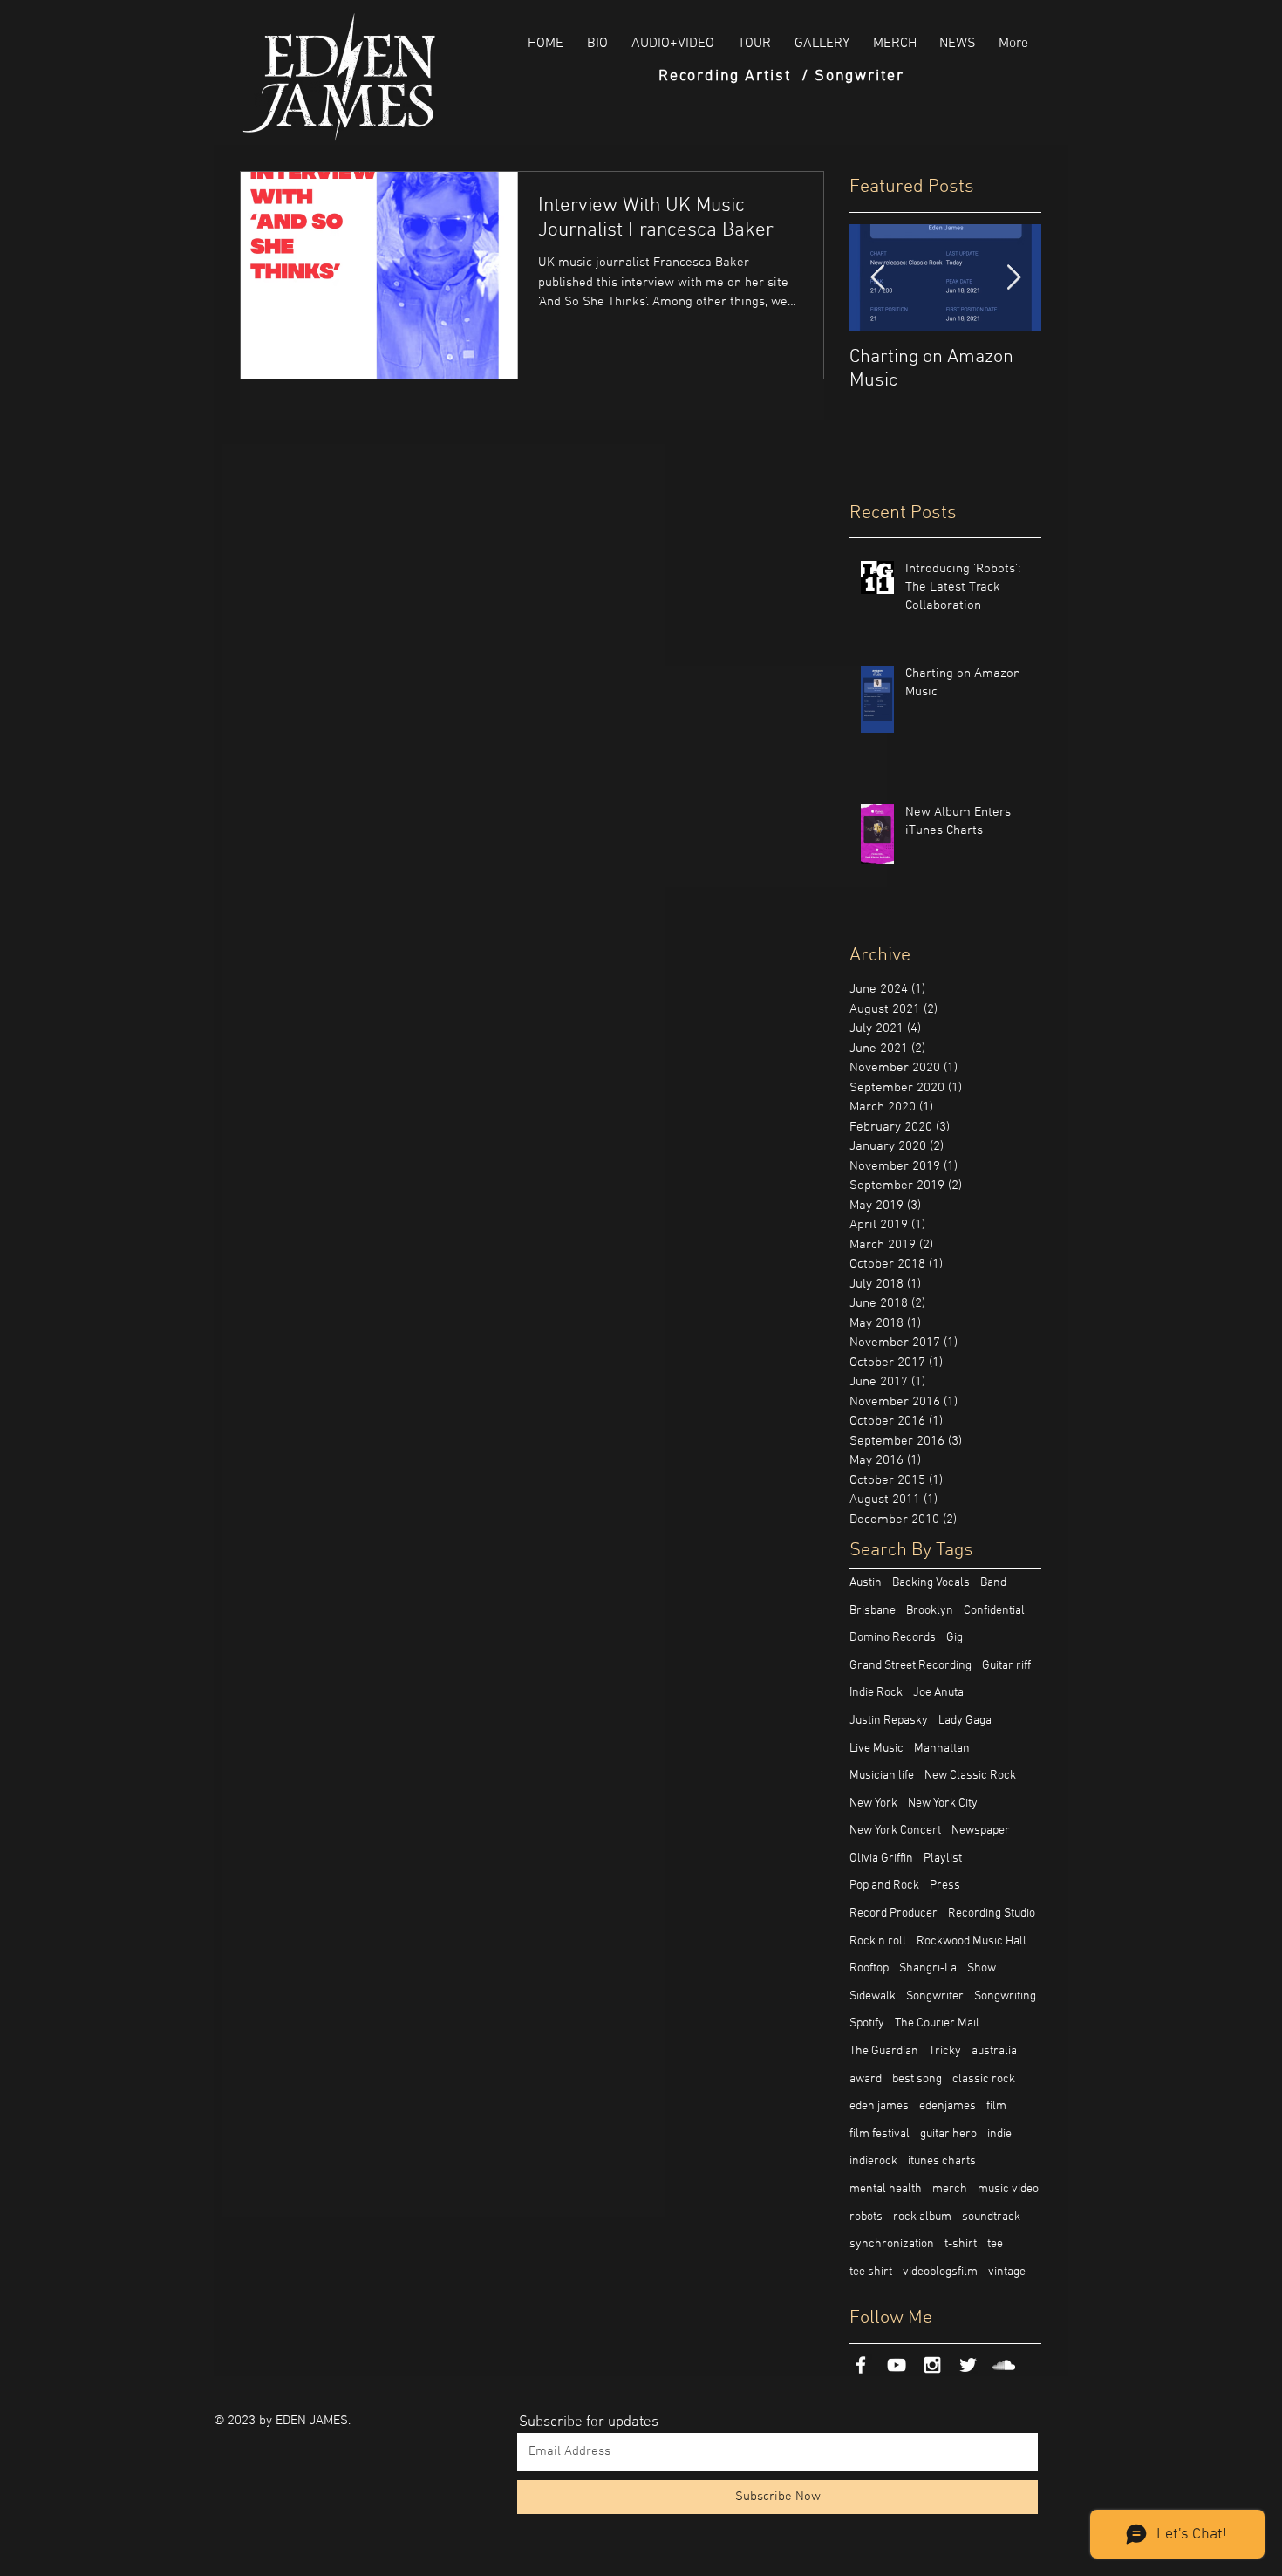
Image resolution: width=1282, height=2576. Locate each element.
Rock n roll (878, 1941)
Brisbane (873, 1611)
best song (917, 2079)
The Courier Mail (937, 2023)
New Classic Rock (970, 1776)
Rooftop (869, 1968)
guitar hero (948, 2134)
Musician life (882, 1776)
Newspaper (981, 1831)
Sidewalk (873, 1996)
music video (1008, 2189)
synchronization (892, 2244)
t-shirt (961, 2244)
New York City (943, 1804)
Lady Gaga (965, 1721)
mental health (886, 2189)
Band (993, 1583)
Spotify (867, 2023)
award (866, 2079)
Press (945, 1886)
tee (995, 2244)
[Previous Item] (877, 278)
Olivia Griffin (881, 1859)
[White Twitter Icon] (968, 2365)
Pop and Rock (884, 1886)
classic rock (984, 2079)
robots (866, 2217)
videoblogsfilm (940, 2272)
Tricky (945, 2051)
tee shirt (871, 2272)
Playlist (943, 1859)
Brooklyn (930, 1611)
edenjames (948, 2106)
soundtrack (991, 2217)
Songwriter (935, 1996)
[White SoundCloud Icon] (1004, 2365)
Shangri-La (928, 1968)
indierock (873, 2161)
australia (994, 2051)
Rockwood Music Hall (972, 1941)
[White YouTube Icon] (897, 2365)
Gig (955, 1638)
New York (873, 1804)
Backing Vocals (931, 1583)
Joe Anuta (938, 1693)
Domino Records (893, 1638)
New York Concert (895, 1831)
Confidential (994, 1611)
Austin (866, 1583)
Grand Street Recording (910, 1666)
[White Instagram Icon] (932, 2365)
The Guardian (884, 2051)
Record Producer (893, 1913)
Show (982, 1968)
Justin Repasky (889, 1721)
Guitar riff (1006, 1666)
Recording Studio (992, 1913)
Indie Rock (876, 1693)
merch (950, 2189)
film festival (880, 2134)
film (996, 2106)
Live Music (876, 1749)
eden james (879, 2106)
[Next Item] (1013, 278)
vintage (1007, 2272)
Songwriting (1005, 1996)
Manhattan (942, 1749)
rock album (922, 2217)
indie (999, 2134)
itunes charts (942, 2161)
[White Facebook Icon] (861, 2365)
